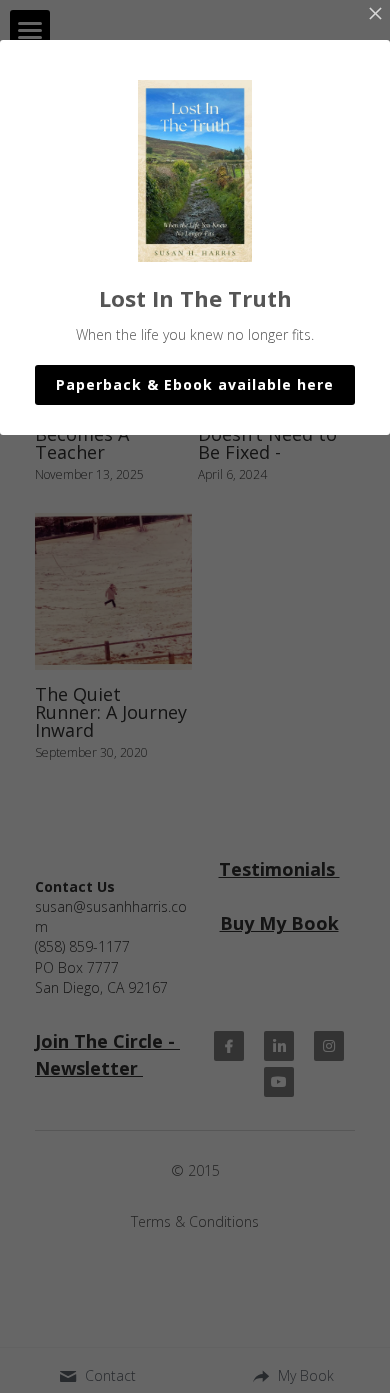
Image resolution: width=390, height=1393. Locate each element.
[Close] (375, 15)
